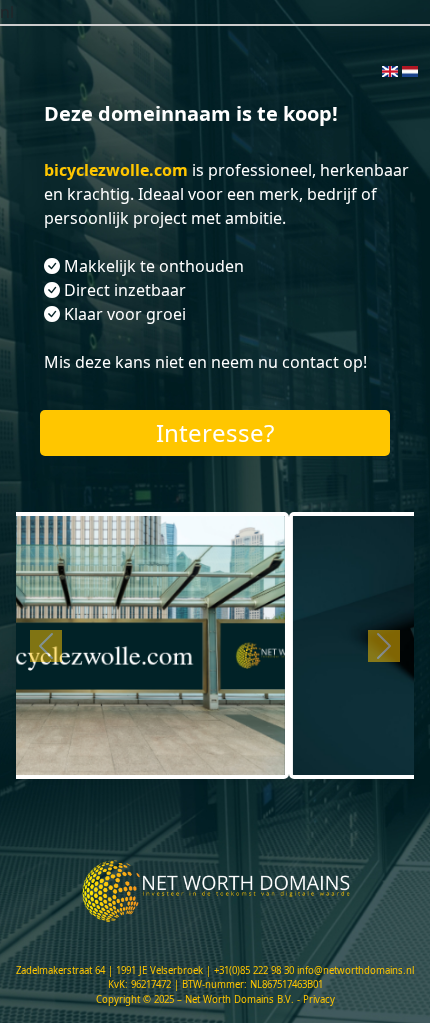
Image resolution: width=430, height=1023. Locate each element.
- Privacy (316, 999)
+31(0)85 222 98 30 (254, 970)
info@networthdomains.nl (355, 970)
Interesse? (215, 432)
